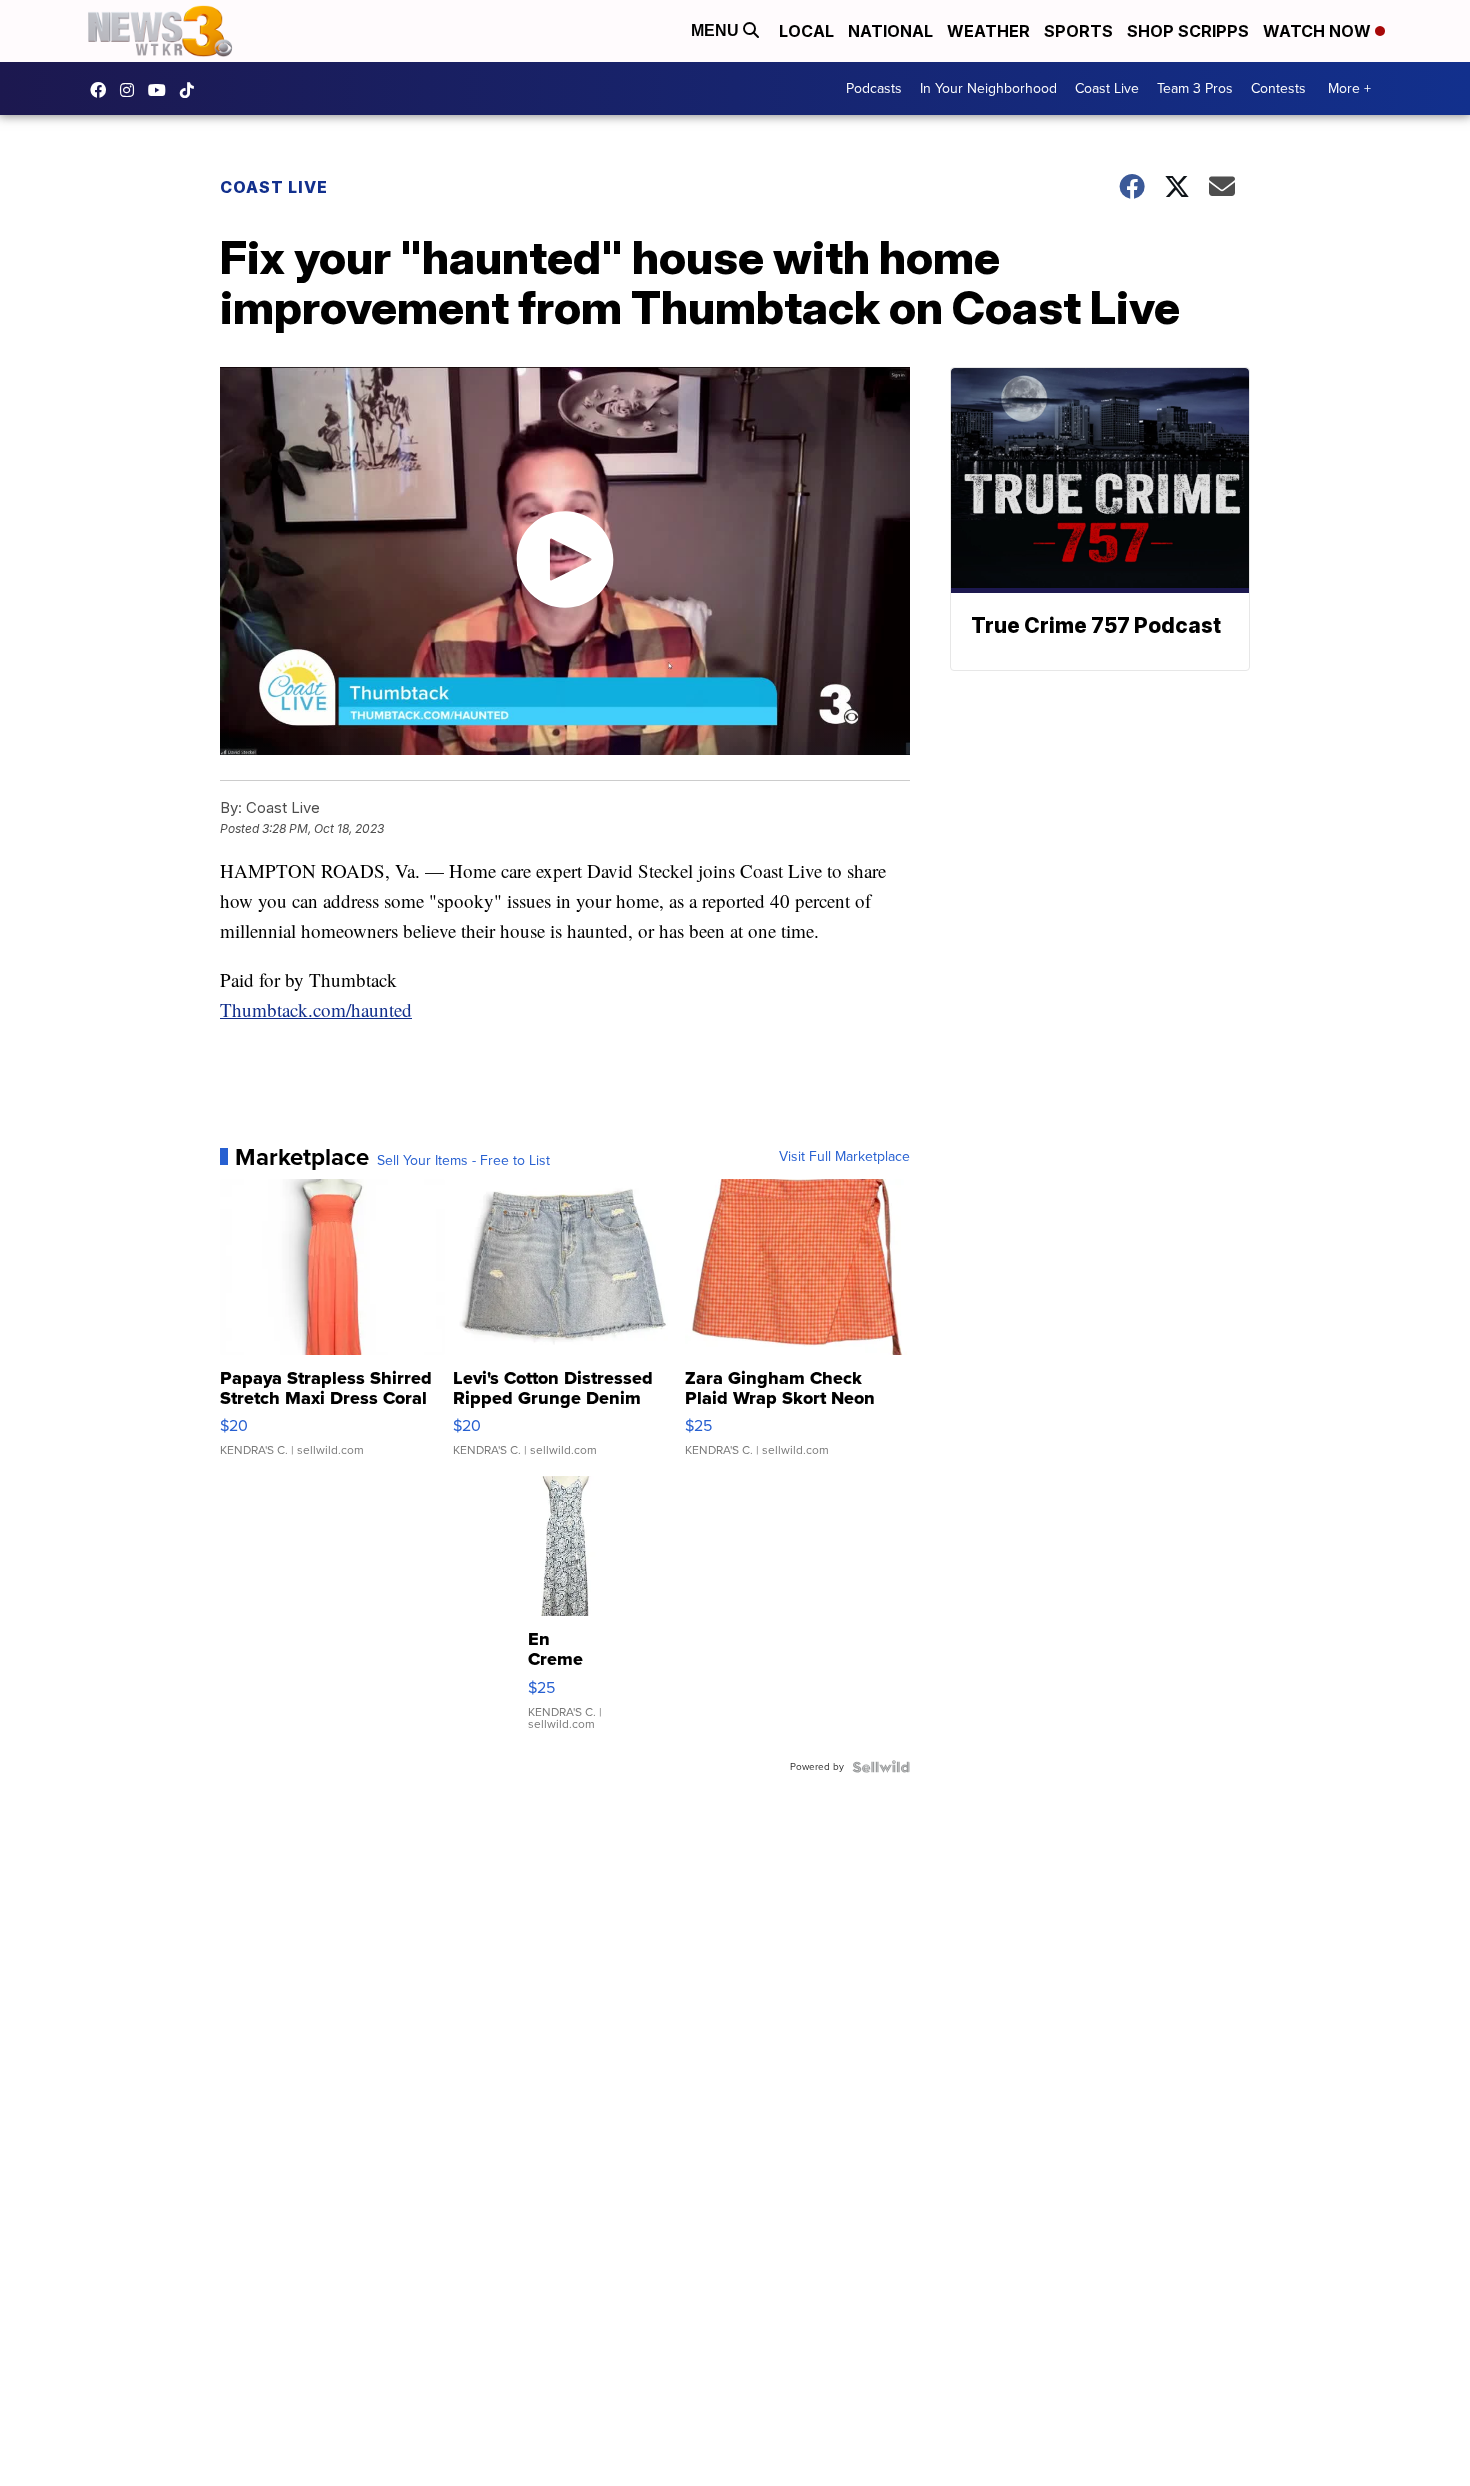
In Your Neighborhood (988, 88)
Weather (988, 31)
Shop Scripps (1188, 31)
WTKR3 (103, 90)
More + (1349, 88)
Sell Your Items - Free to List (463, 1161)
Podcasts (874, 88)
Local (806, 31)
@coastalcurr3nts (192, 90)
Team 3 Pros (1195, 88)
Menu (717, 30)
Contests (1278, 88)
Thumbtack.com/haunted (316, 1009)
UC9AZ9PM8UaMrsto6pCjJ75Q (162, 90)
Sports (1078, 31)
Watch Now (1319, 31)
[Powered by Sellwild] (881, 1767)
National (890, 31)
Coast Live (1107, 88)
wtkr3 (132, 90)
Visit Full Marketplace (844, 1157)
